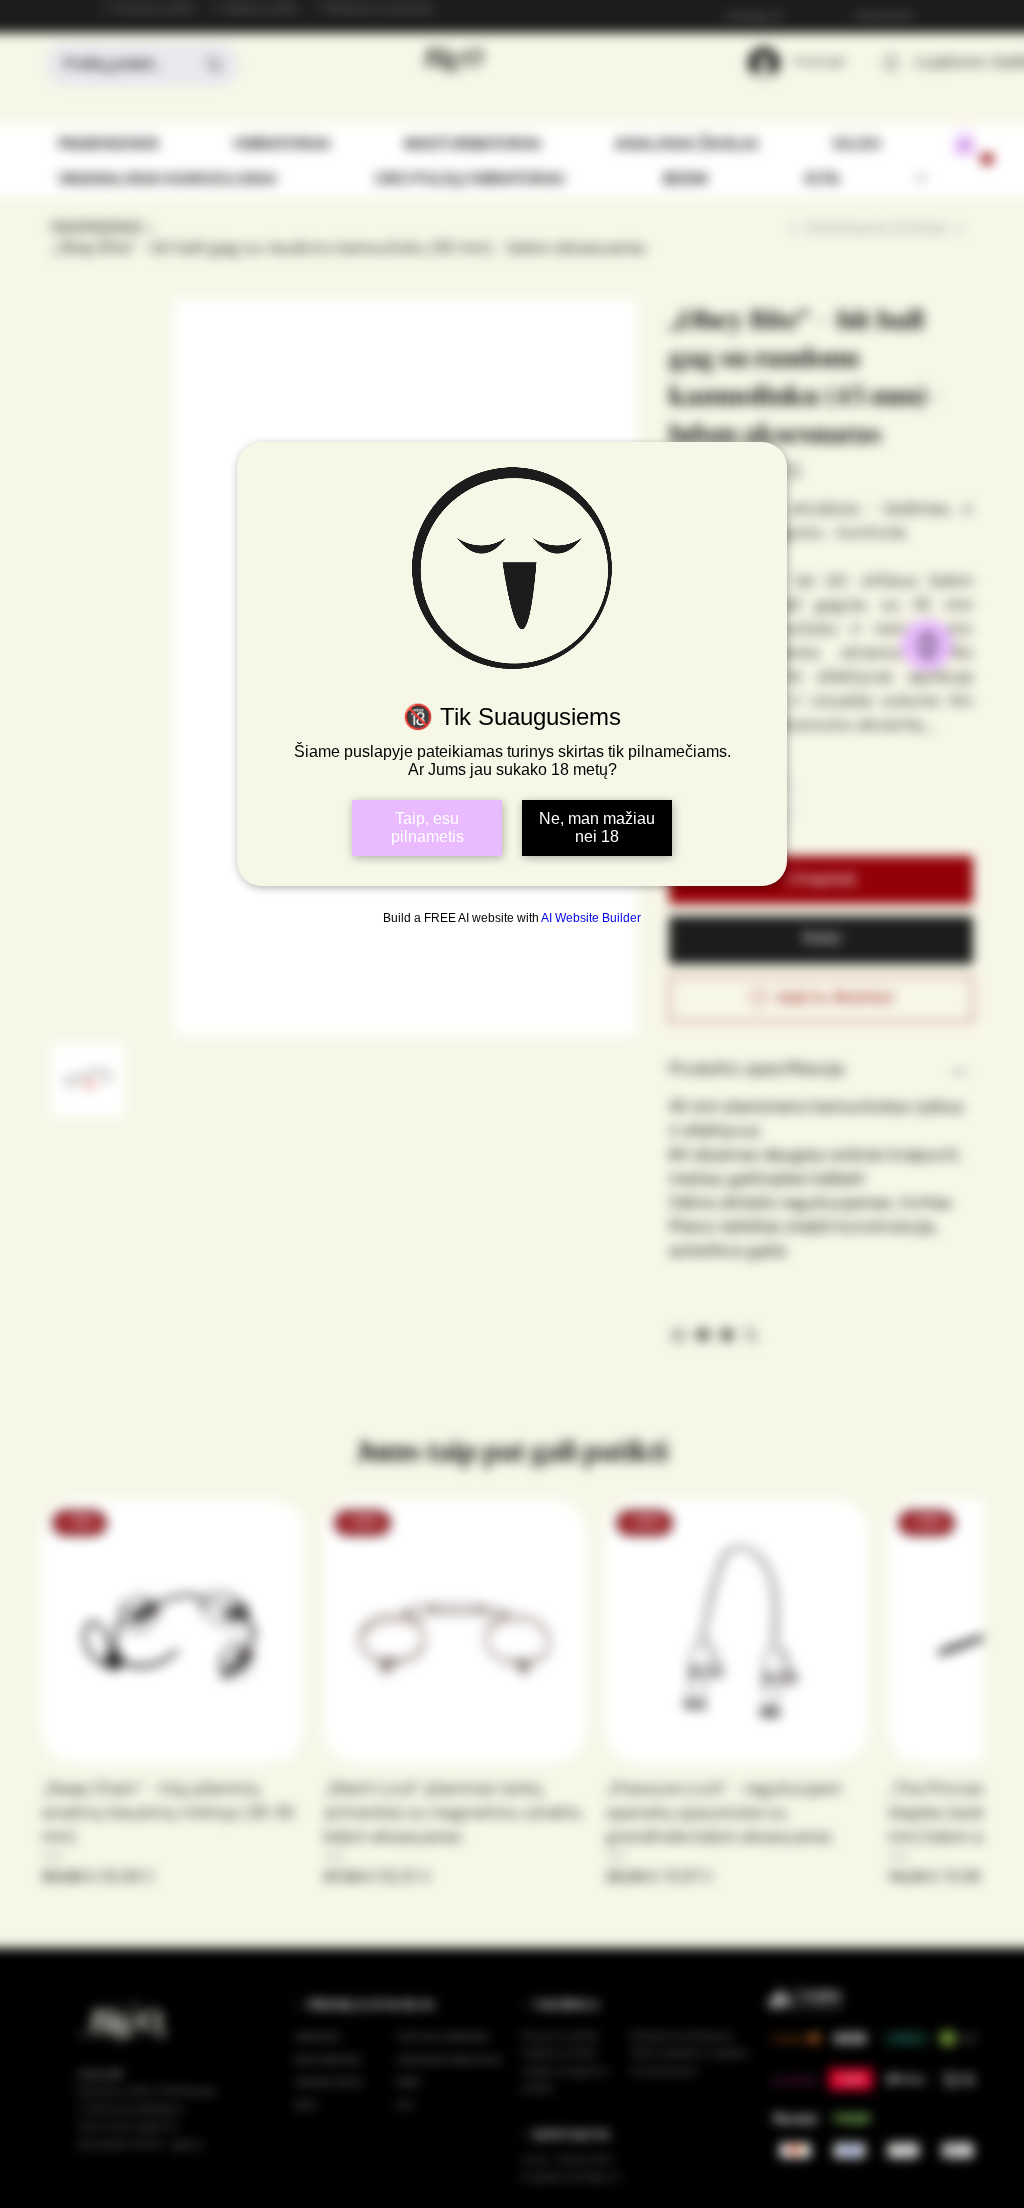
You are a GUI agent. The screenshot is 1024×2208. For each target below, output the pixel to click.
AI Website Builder (591, 918)
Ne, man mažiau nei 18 (597, 827)
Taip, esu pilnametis (427, 827)
